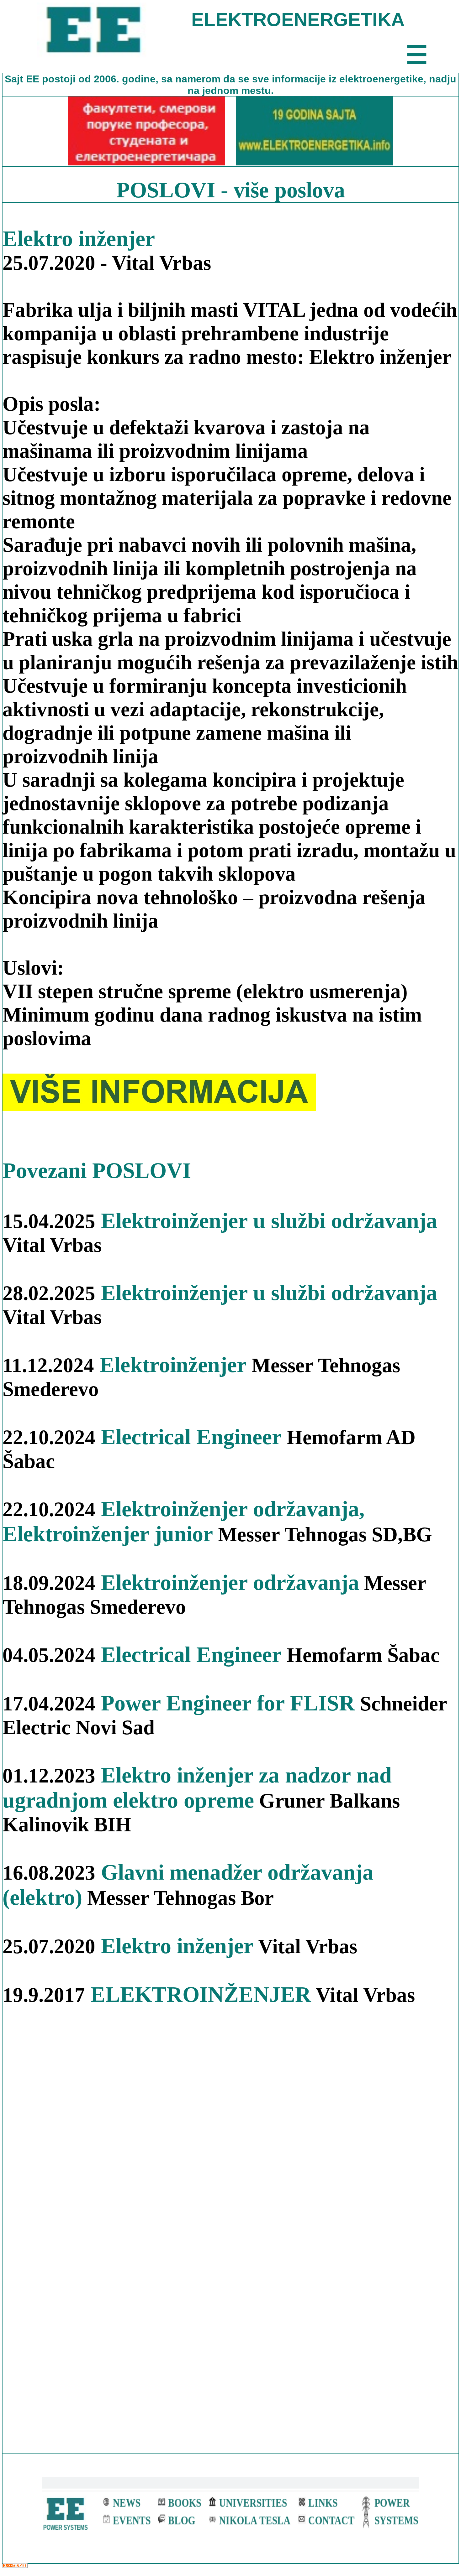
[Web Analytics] (15, 2566)
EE (34, 79)
